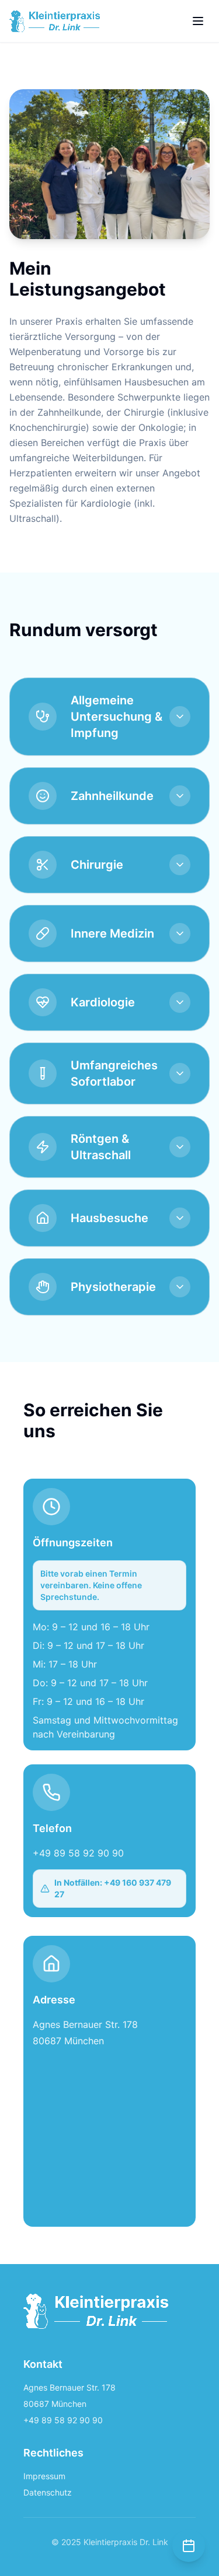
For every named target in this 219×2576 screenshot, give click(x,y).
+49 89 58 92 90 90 (78, 1853)
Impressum (44, 2476)
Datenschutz (48, 2492)
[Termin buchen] (189, 2546)
